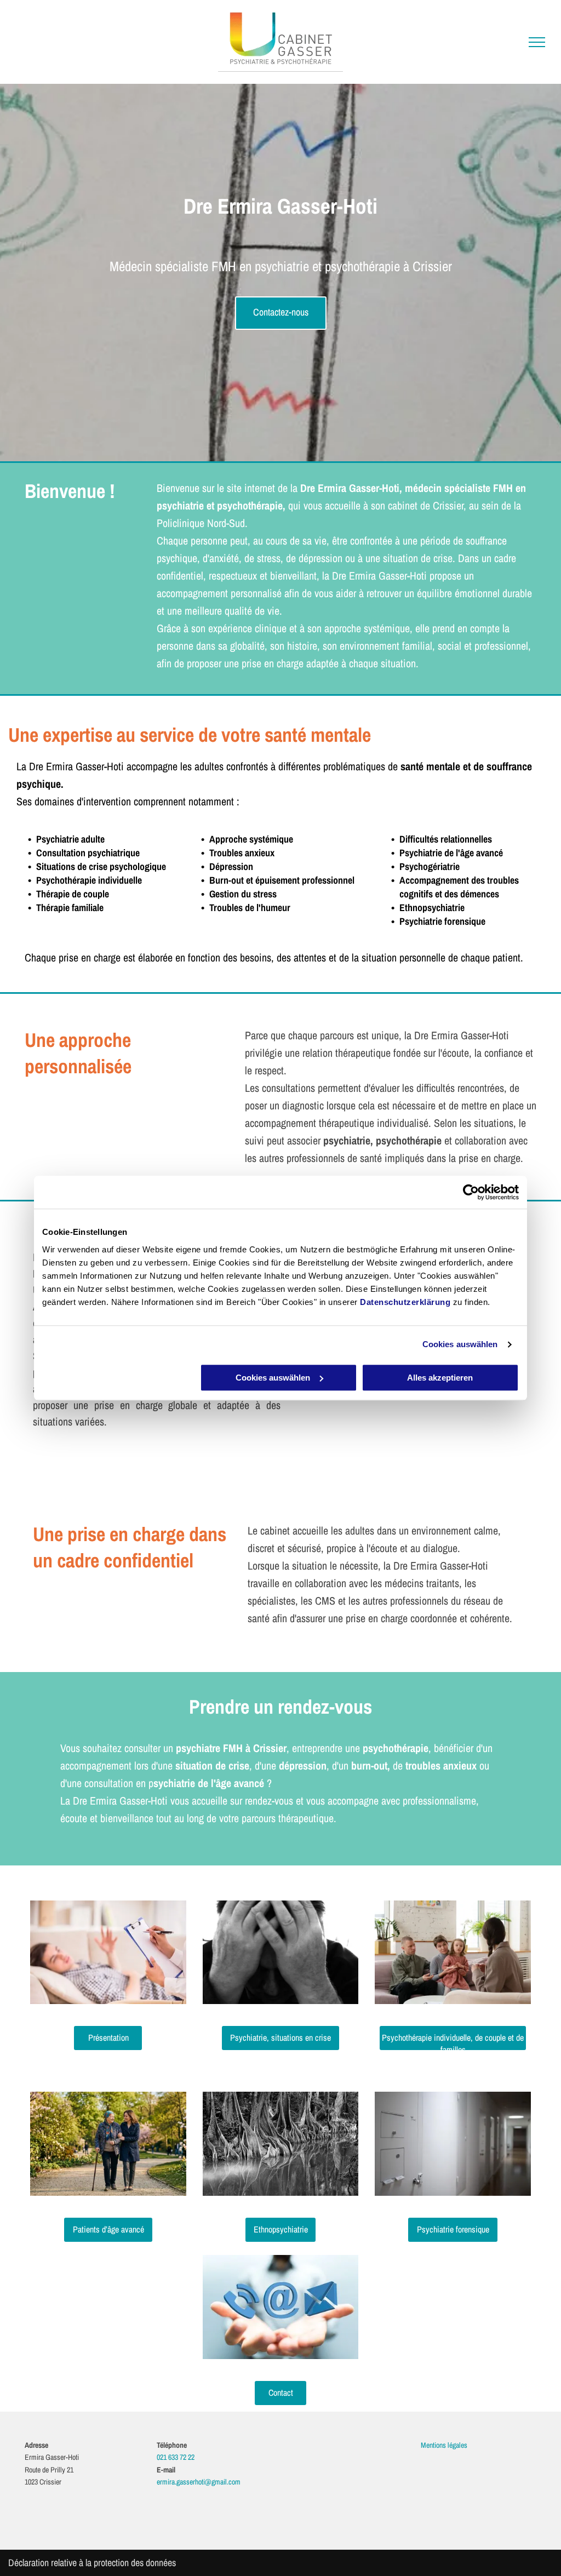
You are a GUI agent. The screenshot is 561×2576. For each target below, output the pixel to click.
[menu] (537, 42)
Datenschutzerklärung (405, 1302)
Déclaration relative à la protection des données (92, 2563)
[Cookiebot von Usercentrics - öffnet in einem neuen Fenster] (471, 1192)
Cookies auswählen (460, 1344)
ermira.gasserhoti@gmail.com (199, 2482)
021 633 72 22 (176, 2457)
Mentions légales (444, 2445)
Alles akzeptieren (440, 1378)
